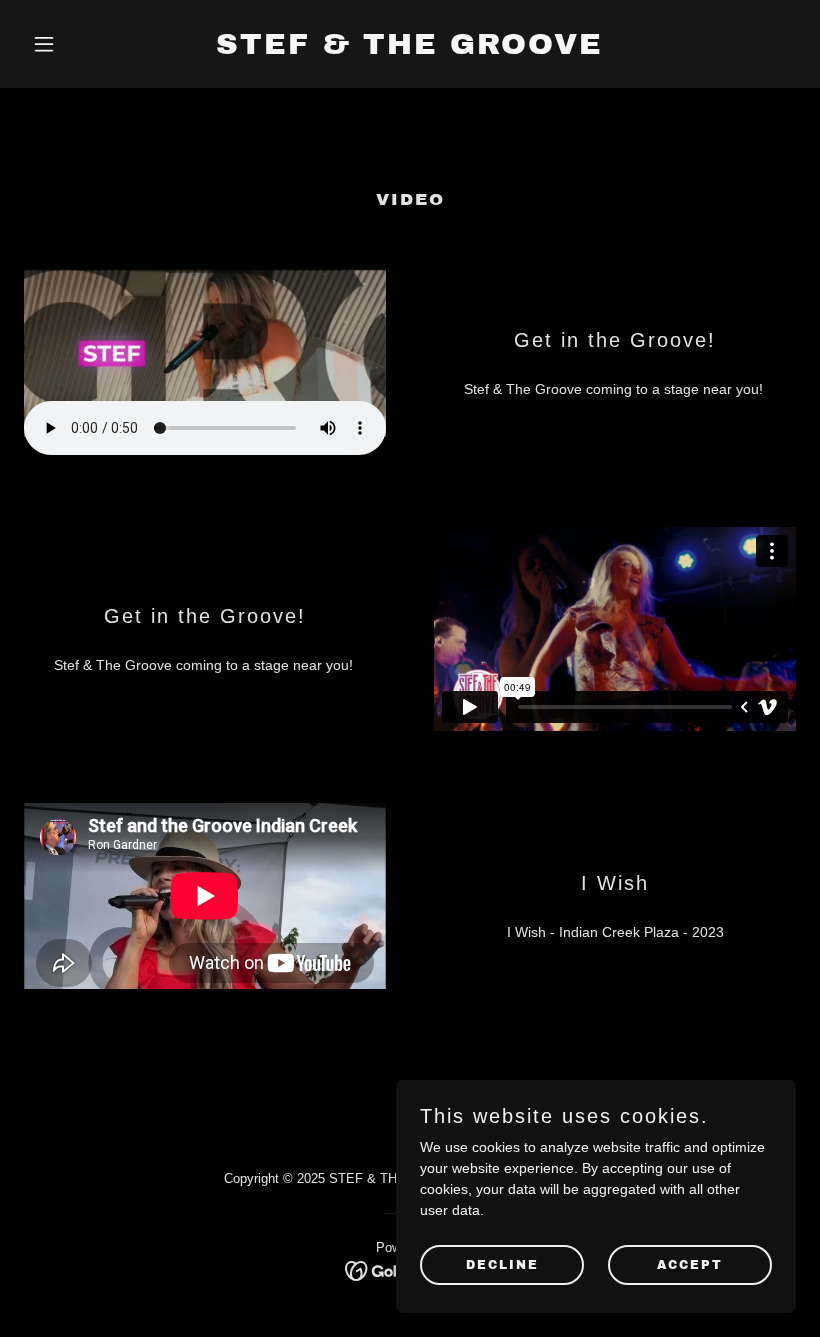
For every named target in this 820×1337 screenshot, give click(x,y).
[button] (82, 44)
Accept (690, 1265)
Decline (502, 1265)
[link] (409, 49)
